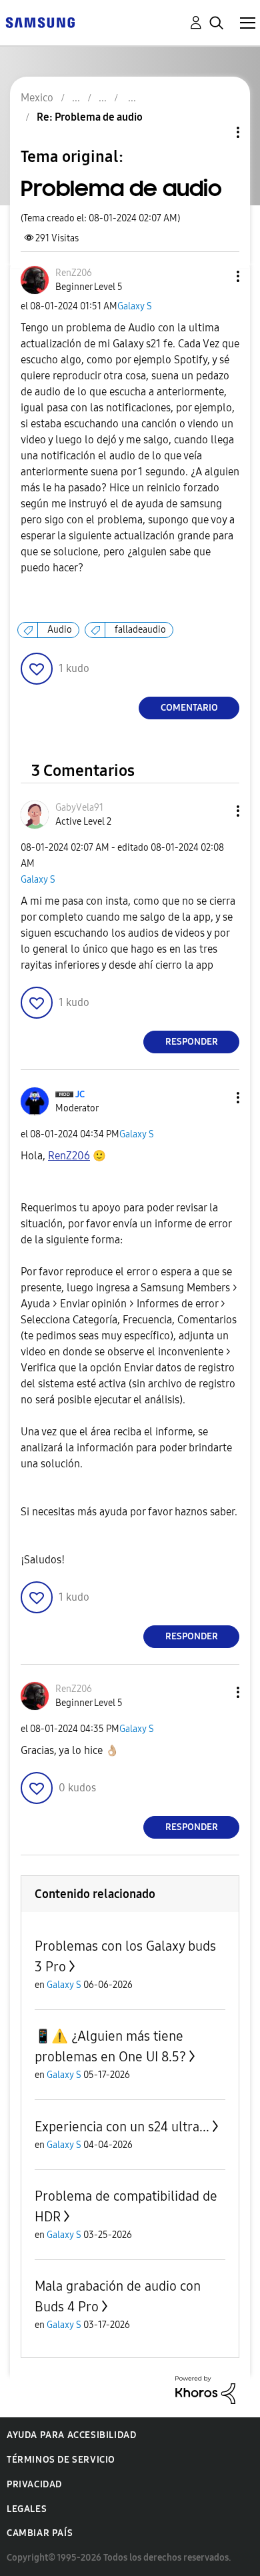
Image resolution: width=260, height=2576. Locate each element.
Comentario (189, 708)
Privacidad (34, 2484)
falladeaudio (140, 630)
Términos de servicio (61, 2460)
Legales (27, 2509)
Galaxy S (135, 306)
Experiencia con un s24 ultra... (122, 2127)
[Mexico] (40, 22)
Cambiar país (40, 2533)
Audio (60, 630)
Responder (192, 1042)
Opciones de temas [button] (215, 132)
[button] (216, 276)
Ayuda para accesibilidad (71, 2435)
